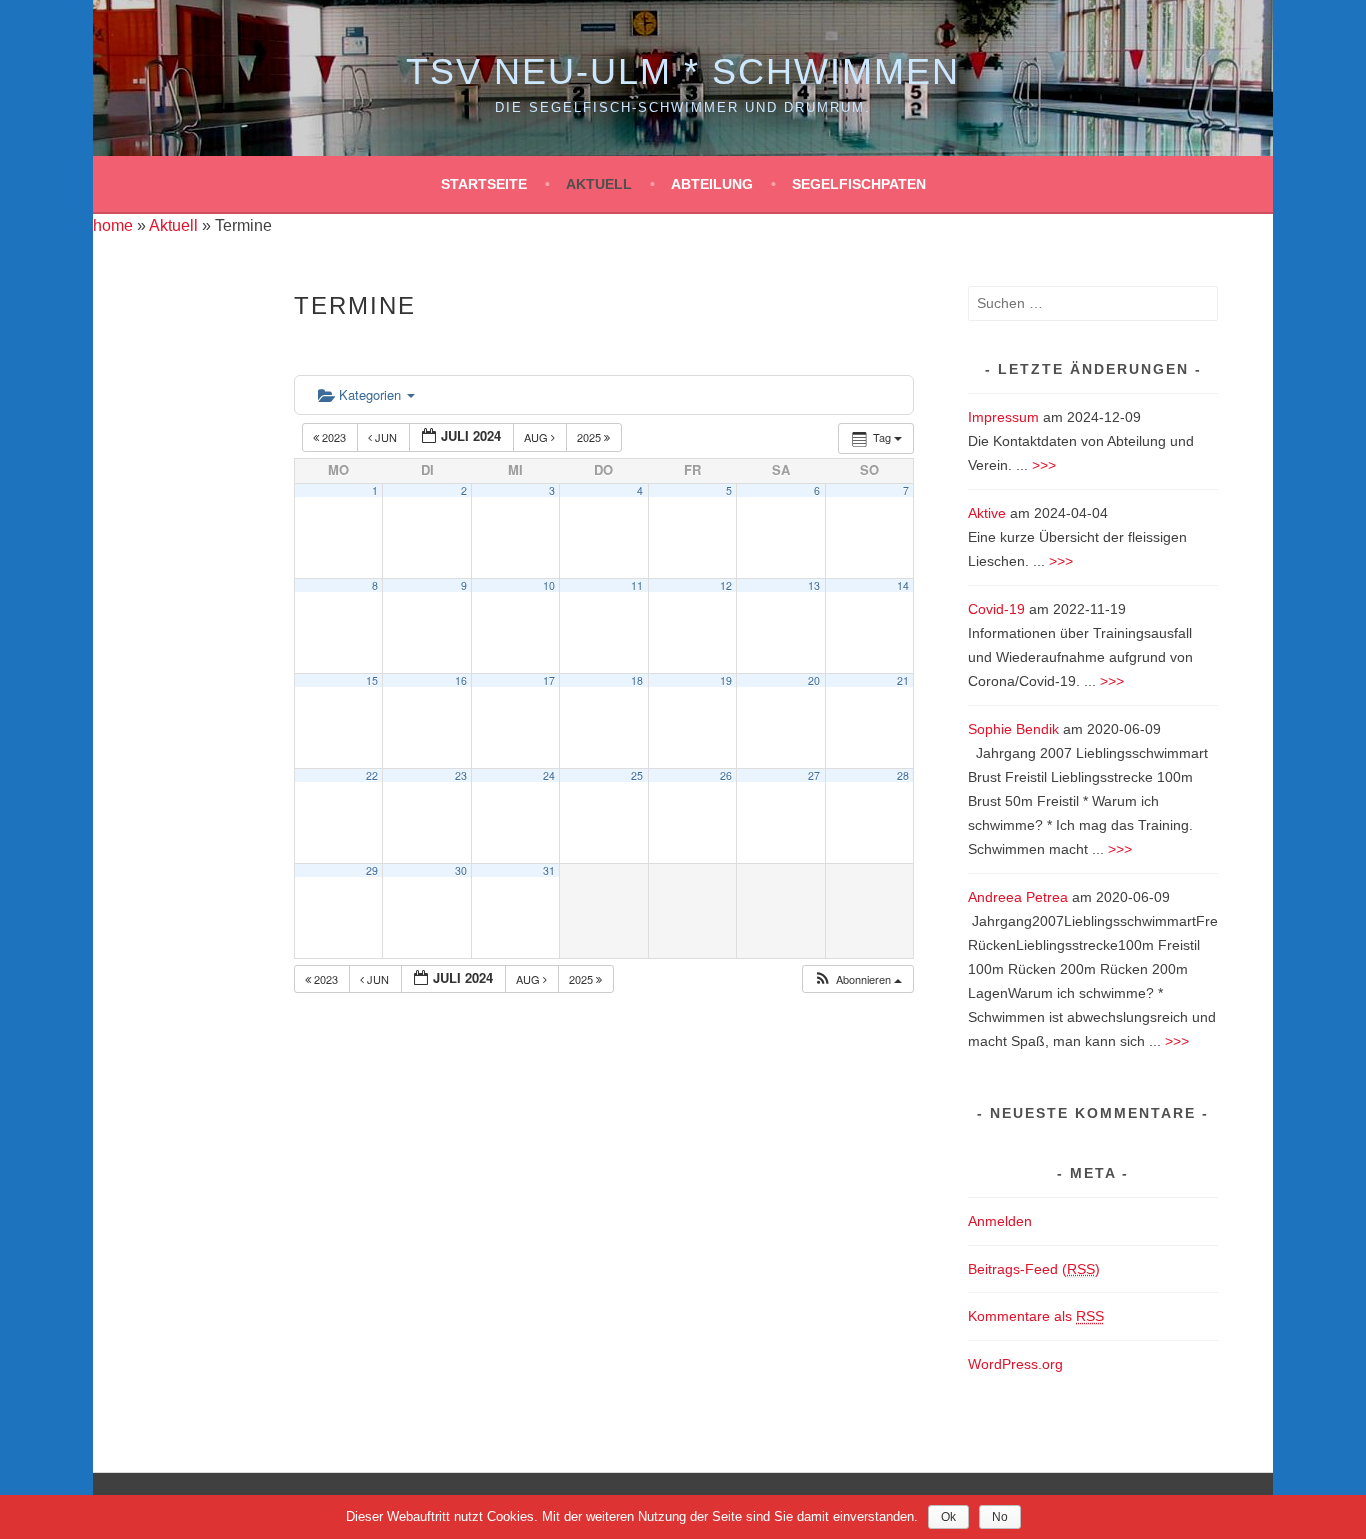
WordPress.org (1015, 1364)
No (1000, 1517)
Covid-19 (996, 609)
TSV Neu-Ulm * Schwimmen (683, 71)
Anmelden (1000, 1221)
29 (372, 870)
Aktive (987, 513)
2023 (334, 437)
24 (549, 775)
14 (903, 585)
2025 (590, 437)
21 (903, 680)
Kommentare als (1036, 1316)
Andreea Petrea (1018, 897)
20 (814, 680)
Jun (386, 437)
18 (637, 680)
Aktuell (599, 184)
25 (637, 775)
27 (814, 775)
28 (903, 775)
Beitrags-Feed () (1034, 1269)
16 (461, 680)
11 (637, 585)
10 (549, 585)
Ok (948, 1517)
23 (461, 775)
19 (726, 680)
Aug (537, 437)
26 (726, 775)
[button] (857, 979)
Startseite (484, 184)
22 (372, 775)
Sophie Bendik (1013, 729)
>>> (1044, 465)
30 (461, 870)
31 (549, 870)
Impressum (1003, 417)
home (113, 225)
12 (726, 585)
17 (549, 680)
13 (814, 585)
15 (372, 680)
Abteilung (712, 184)
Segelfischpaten (859, 184)
